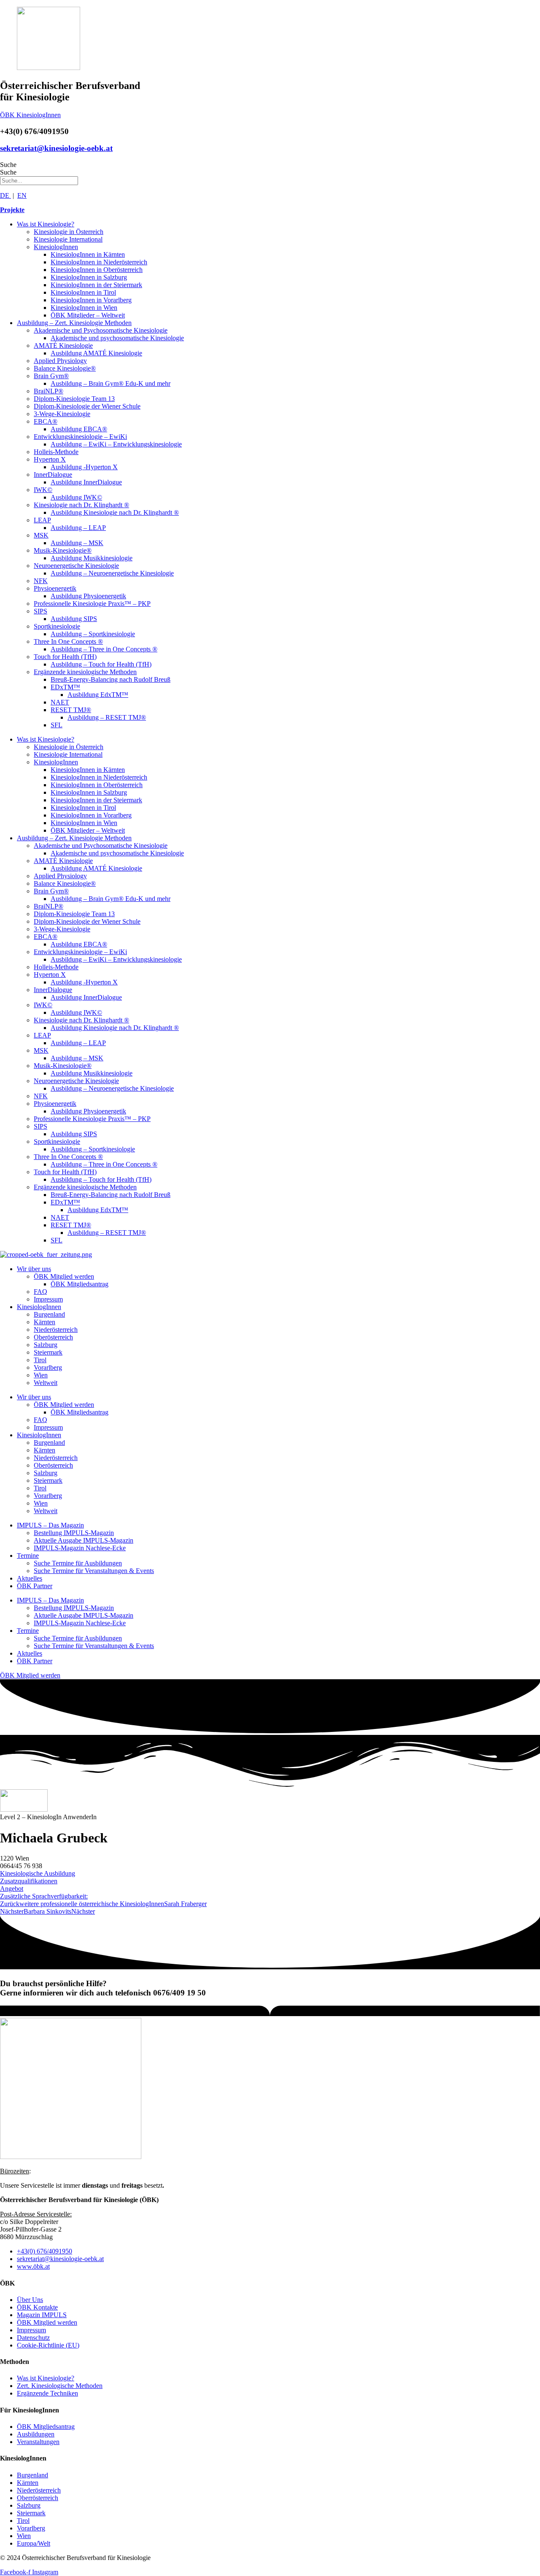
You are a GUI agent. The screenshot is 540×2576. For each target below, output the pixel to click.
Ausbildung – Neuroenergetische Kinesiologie (112, 573)
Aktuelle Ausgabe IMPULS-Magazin (84, 1540)
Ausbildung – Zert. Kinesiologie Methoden (74, 323)
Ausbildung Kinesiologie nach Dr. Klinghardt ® (115, 512)
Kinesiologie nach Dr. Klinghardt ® (81, 505)
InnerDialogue (53, 475)
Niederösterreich (56, 1330)
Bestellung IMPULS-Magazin (74, 1533)
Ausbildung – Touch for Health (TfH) (101, 664)
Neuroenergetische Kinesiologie (76, 566)
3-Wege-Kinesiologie (62, 414)
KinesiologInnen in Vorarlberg (91, 300)
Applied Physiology (60, 361)
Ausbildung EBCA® (79, 429)
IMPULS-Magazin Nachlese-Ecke (80, 1548)
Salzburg (46, 1345)
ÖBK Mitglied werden (64, 1276)
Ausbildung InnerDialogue (86, 482)
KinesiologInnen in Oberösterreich (97, 270)
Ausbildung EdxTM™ (98, 695)
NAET (60, 702)
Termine (28, 1556)
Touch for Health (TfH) (65, 657)
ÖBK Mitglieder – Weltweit (88, 315)
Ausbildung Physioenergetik (88, 596)
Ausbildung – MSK (77, 543)
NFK (41, 581)
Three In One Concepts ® (68, 641)
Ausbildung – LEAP (78, 528)
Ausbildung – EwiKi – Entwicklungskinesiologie (116, 444)
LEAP (42, 520)
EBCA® (46, 421)
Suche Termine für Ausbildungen (78, 1563)
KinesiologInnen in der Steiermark (96, 285)
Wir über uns (34, 1269)
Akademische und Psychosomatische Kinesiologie (101, 330)
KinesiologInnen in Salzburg (89, 277)
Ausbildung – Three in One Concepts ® (104, 649)
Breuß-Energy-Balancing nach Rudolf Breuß (111, 679)
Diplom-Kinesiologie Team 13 (74, 399)
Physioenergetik (55, 588)
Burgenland (49, 1314)
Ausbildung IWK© (76, 497)
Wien (41, 1375)
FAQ (40, 1292)
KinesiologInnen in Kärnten (88, 254)
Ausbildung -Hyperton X (84, 467)
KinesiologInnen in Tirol (83, 292)
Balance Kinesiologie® (65, 368)
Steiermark (48, 1352)
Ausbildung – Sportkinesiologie (93, 634)
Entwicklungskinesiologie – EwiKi (80, 437)
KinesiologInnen (56, 247)
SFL (57, 725)
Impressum (48, 1299)
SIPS (40, 611)
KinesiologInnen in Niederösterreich (99, 262)
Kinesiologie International (68, 239)
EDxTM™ (65, 687)
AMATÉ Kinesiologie (63, 346)
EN (22, 195)
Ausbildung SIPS (74, 619)
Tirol (40, 1360)
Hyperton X (50, 459)
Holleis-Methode (56, 452)
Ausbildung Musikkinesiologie (92, 558)
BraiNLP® (49, 391)
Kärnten (45, 1322)
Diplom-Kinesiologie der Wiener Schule (87, 406)
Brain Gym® (51, 376)
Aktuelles (30, 1578)
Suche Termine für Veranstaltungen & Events (94, 1571)
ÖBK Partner (35, 1586)
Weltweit (46, 1383)
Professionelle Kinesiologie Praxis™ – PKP (92, 604)
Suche (8, 165)
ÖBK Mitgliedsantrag (80, 1284)
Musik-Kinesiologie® (63, 550)
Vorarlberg (48, 1367)
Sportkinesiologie (57, 626)
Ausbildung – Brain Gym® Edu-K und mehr (111, 383)
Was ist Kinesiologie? (46, 224)
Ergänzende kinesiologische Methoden (85, 672)
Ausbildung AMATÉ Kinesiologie (96, 353)
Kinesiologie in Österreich (69, 232)
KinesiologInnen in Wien (84, 308)
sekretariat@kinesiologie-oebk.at (56, 148)
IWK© (43, 490)
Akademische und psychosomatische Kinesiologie (117, 338)
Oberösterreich (53, 1337)
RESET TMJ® (71, 710)
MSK (41, 535)
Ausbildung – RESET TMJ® (107, 717)
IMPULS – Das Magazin (50, 1525)
